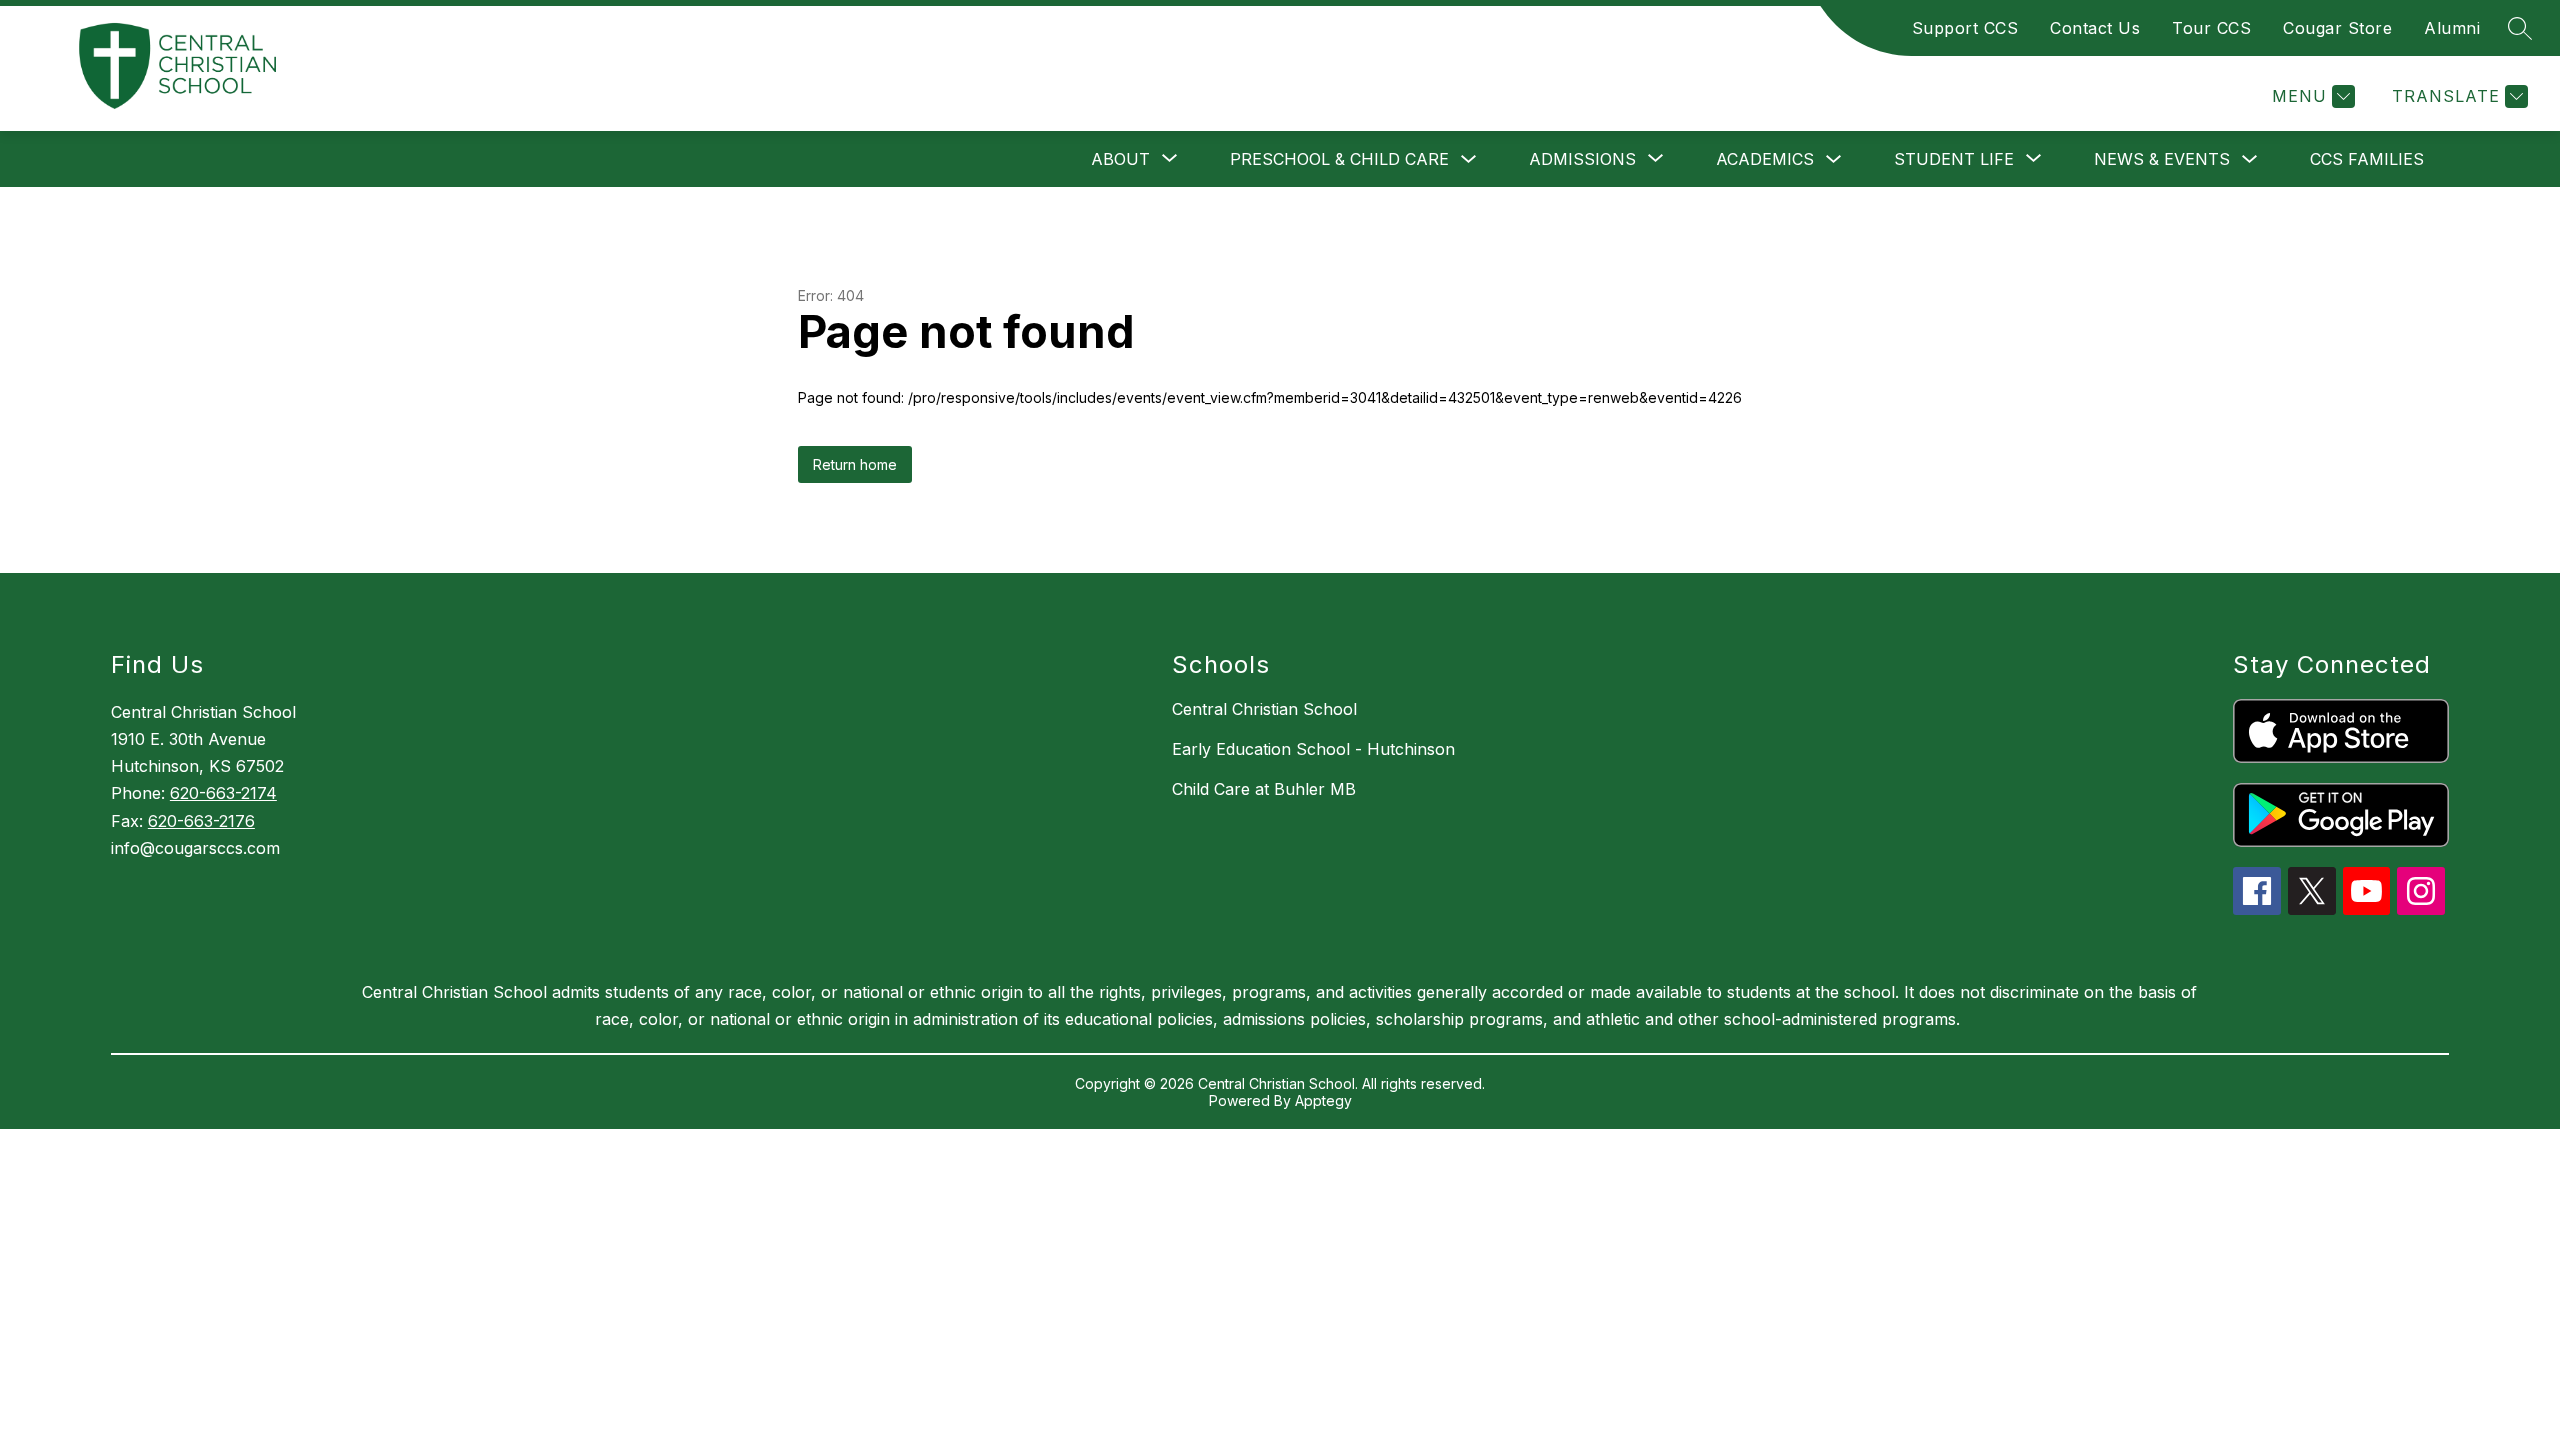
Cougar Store (2337, 28)
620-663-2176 (201, 821)
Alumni (2452, 28)
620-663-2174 (223, 793)
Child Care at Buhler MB (1264, 789)
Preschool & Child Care (1339, 159)
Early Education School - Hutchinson (1313, 749)
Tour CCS (2211, 28)
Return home (855, 464)
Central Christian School (1264, 709)
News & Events (2162, 159)
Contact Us (2095, 28)
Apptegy (1323, 1100)
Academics (1765, 159)
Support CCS (1965, 28)
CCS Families (2367, 159)
